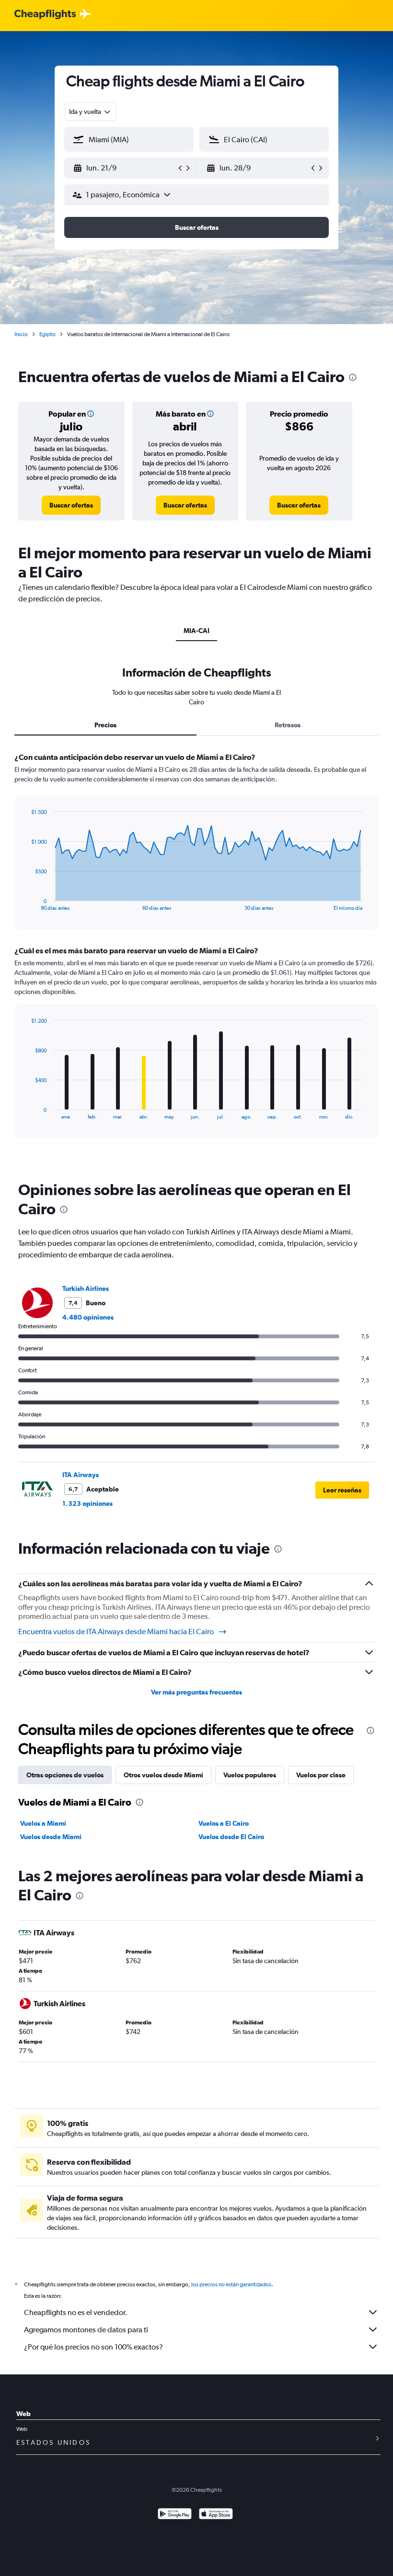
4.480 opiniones (88, 1317)
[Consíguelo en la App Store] (216, 2515)
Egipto (47, 334)
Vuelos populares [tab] (250, 1775)
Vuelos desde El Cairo (231, 1837)
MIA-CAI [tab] (196, 631)
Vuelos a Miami (43, 1823)
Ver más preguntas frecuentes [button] (196, 1692)
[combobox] (90, 112)
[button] (125, 168)
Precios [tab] (105, 725)
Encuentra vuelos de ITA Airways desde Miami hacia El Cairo (116, 1632)
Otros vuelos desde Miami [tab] (163, 1775)
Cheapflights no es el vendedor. (76, 2312)
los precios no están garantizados (231, 2284)
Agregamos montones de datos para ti (86, 2330)
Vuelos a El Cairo (224, 1823)
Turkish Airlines (86, 1288)
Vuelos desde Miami (51, 1837)
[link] (71, 505)
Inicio (21, 334)
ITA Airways (81, 1475)
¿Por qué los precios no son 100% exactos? (93, 2347)
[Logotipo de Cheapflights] (45, 15)
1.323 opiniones (87, 1503)
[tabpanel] (196, 954)
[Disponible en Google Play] (175, 2515)
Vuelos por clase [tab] (321, 1775)
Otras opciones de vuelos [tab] (65, 1775)
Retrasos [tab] (288, 725)
